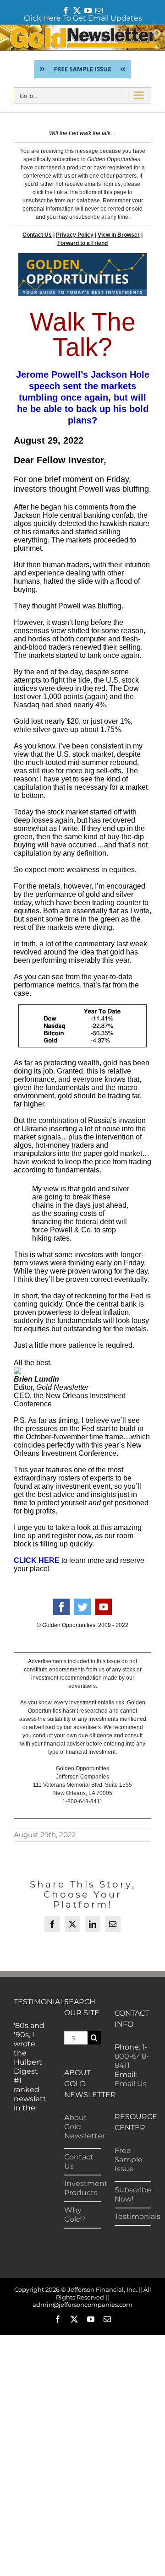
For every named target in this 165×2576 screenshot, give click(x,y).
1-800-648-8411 (132, 2056)
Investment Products (86, 2188)
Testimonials (137, 2216)
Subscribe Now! (133, 2194)
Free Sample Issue (129, 2160)
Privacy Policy (75, 235)
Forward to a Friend (82, 243)
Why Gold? (75, 2215)
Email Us (131, 2084)
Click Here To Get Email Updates (83, 18)
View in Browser (119, 235)
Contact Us (37, 235)
